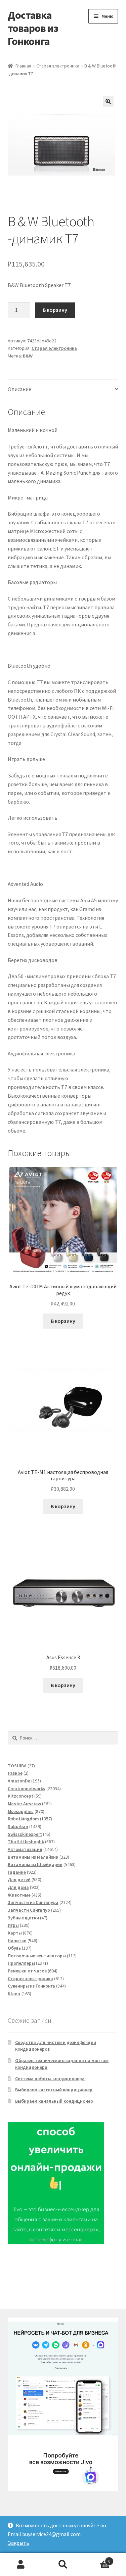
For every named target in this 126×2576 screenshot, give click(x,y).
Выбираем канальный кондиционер (54, 2101)
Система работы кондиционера (50, 2079)
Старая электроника (58, 66)
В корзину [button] (63, 1321)
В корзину (55, 310)
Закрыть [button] (18, 2543)
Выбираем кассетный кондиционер (54, 2090)
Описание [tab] (19, 389)
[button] (108, 101)
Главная (23, 66)
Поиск (63, 2565)
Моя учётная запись (21, 2565)
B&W (28, 356)
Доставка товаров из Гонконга (33, 28)
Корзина (97, 2559)
